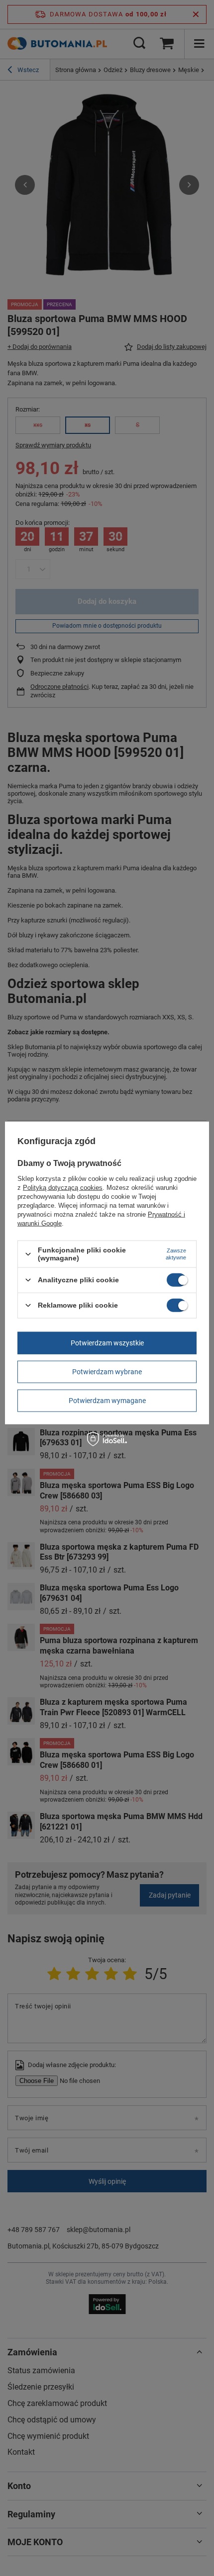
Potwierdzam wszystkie (107, 1343)
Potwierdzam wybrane (107, 1372)
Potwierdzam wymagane (107, 1401)
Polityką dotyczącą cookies (63, 1188)
